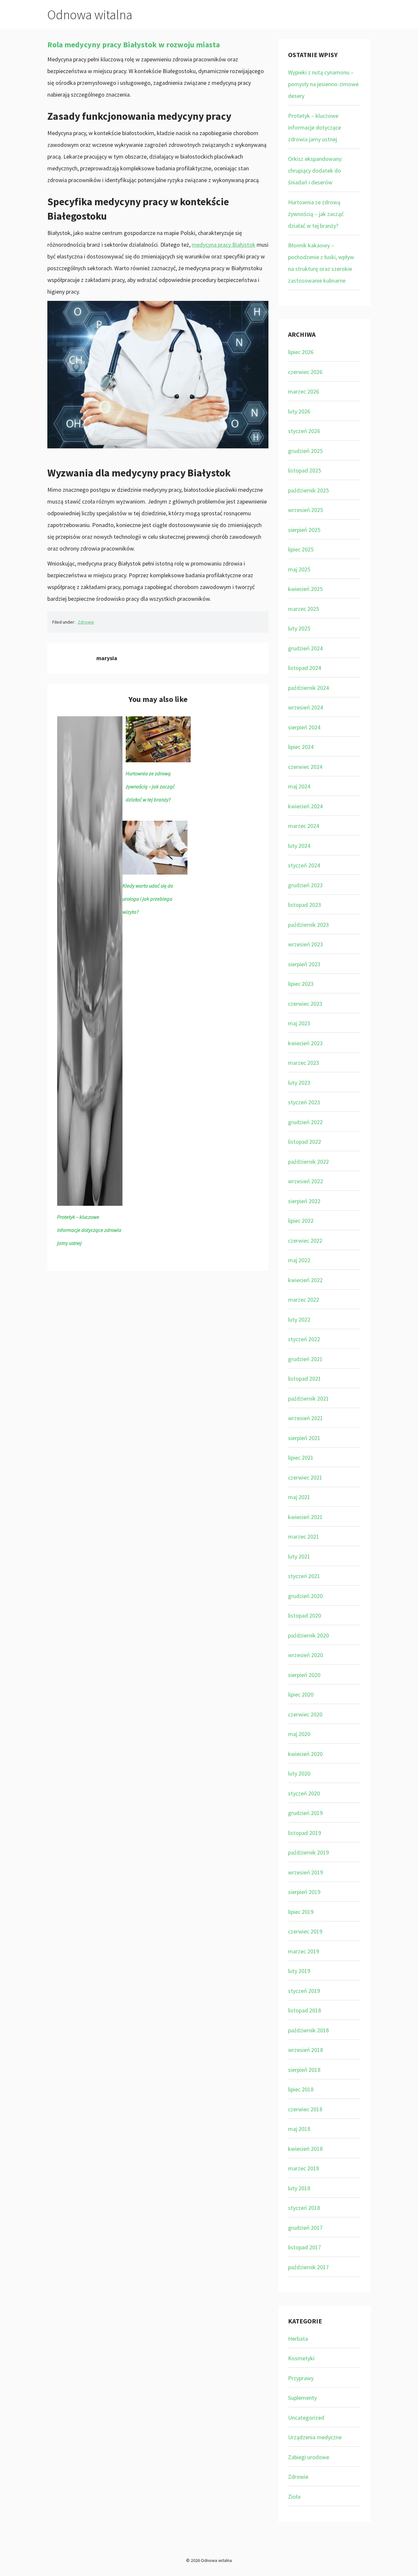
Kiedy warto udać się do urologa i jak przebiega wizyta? (148, 899)
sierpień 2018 (304, 2070)
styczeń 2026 (304, 431)
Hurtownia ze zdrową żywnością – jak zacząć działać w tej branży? (150, 786)
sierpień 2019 (304, 1892)
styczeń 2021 (304, 1576)
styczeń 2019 (304, 1991)
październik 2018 (308, 2030)
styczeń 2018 (304, 2208)
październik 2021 (308, 1398)
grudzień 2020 (305, 1596)
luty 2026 (299, 411)
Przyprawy (301, 2378)
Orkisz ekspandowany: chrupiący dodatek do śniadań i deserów (315, 171)
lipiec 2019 (301, 1912)
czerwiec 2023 (305, 1004)
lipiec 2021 (301, 1458)
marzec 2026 (304, 391)
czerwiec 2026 (305, 372)
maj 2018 (299, 2129)
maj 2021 (299, 1497)
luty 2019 (299, 1971)
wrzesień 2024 (305, 707)
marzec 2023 (304, 1063)
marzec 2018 (304, 2168)
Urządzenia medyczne (315, 2437)
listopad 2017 (305, 2247)
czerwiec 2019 (305, 1931)
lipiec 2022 (301, 1221)
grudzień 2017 (305, 2228)
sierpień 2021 (304, 1438)
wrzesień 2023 (305, 944)
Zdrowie (86, 622)
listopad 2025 (305, 470)
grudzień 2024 (305, 648)
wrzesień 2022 (305, 1181)
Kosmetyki (301, 2358)
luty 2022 (299, 1319)
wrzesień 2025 (305, 510)
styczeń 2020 (304, 1793)
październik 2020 (308, 1635)
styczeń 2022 (304, 1339)
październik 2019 (308, 1852)
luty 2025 (299, 628)
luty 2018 (299, 2188)
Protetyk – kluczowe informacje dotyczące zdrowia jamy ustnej (89, 1230)
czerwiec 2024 (305, 767)
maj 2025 (299, 569)
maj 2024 (299, 786)
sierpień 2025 (304, 530)
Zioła (294, 2497)
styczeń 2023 (304, 1102)
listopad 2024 (305, 668)
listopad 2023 (305, 905)
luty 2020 (299, 1773)
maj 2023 (299, 1023)
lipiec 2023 (301, 984)
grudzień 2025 (305, 451)
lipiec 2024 (301, 747)
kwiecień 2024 (305, 806)
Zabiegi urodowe (309, 2457)
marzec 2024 (304, 826)
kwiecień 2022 (305, 1280)
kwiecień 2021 (305, 1517)
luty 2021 (299, 1556)
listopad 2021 (305, 1379)
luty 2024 (299, 846)
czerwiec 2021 (305, 1477)
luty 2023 (299, 1083)
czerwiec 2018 (305, 2109)
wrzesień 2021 (305, 1418)
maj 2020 (299, 1734)
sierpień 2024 (304, 727)
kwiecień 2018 (305, 2149)
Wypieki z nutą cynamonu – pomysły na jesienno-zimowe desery (323, 84)
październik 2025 (308, 490)
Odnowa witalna (90, 15)
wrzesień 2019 (305, 1872)
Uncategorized (306, 2418)
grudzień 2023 (305, 885)
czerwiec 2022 (305, 1241)
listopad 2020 (305, 1615)
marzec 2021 (304, 1536)
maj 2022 (299, 1260)
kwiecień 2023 (305, 1043)
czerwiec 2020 (305, 1714)
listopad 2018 (305, 2010)
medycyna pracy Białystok (224, 245)
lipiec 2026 (301, 352)
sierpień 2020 (304, 1675)
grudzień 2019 (305, 1813)
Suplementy (302, 2398)
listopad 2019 (305, 1833)
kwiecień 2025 (305, 589)
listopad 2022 (305, 1142)
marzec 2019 (304, 1951)
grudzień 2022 (305, 1122)
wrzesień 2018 (305, 2050)
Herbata (298, 2339)
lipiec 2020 (301, 1694)
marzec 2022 (304, 1300)
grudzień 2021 (305, 1359)
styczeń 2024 (304, 865)
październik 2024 (308, 688)
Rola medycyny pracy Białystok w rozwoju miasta (134, 45)
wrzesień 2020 (305, 1655)
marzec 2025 (304, 609)
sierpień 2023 (304, 964)
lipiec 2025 (301, 549)
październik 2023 (308, 925)
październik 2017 (308, 2267)
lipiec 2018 (301, 2089)
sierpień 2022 (304, 1201)
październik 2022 (308, 1162)
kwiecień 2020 (305, 1754)
